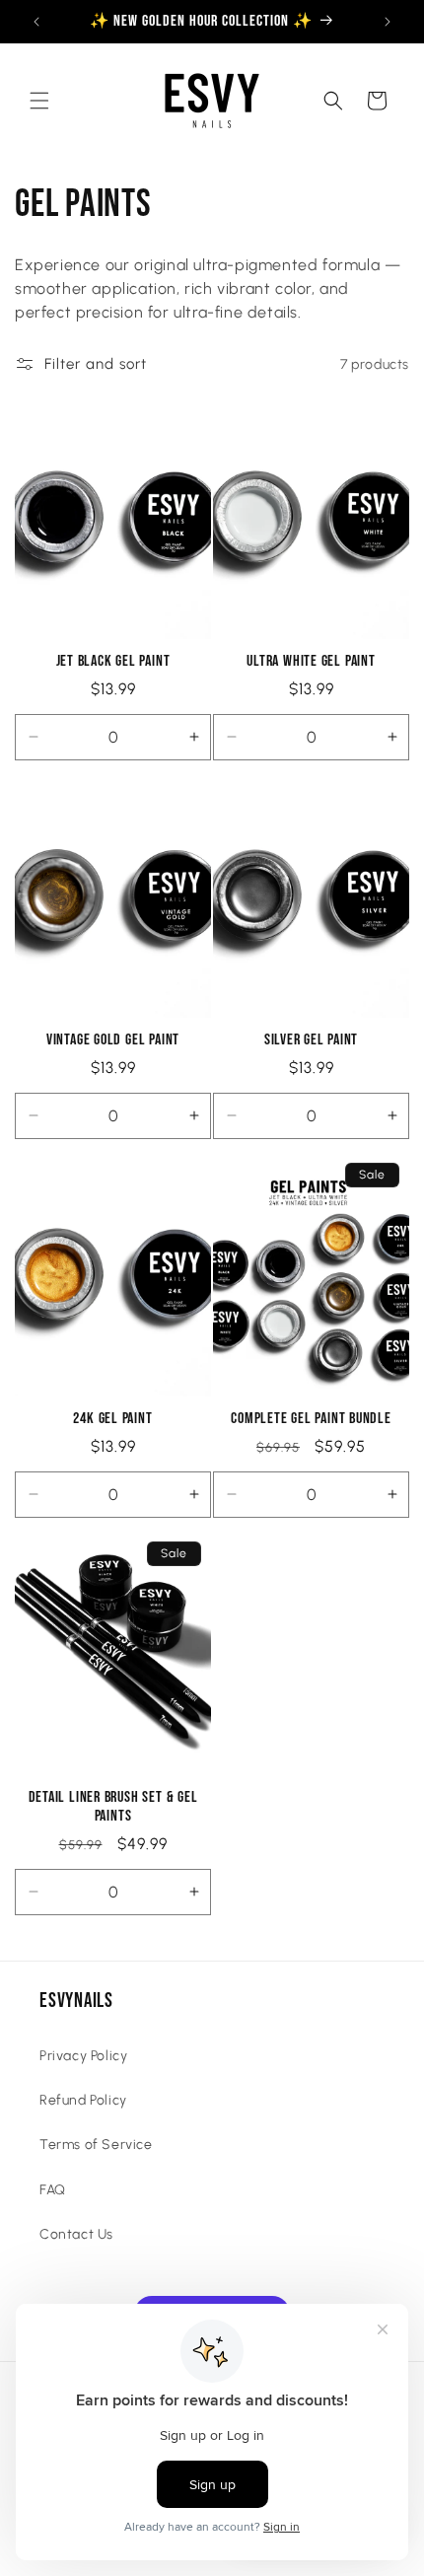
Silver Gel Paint (311, 1040)
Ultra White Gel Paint (311, 661)
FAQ (53, 2190)
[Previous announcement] (36, 22)
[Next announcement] (388, 22)
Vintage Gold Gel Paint (113, 1040)
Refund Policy (83, 2100)
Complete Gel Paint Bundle (311, 1419)
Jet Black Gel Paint (113, 661)
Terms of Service (96, 2145)
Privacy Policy (83, 2056)
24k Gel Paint (112, 1419)
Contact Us (76, 2234)
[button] (39, 101)
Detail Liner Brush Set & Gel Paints (113, 1807)
